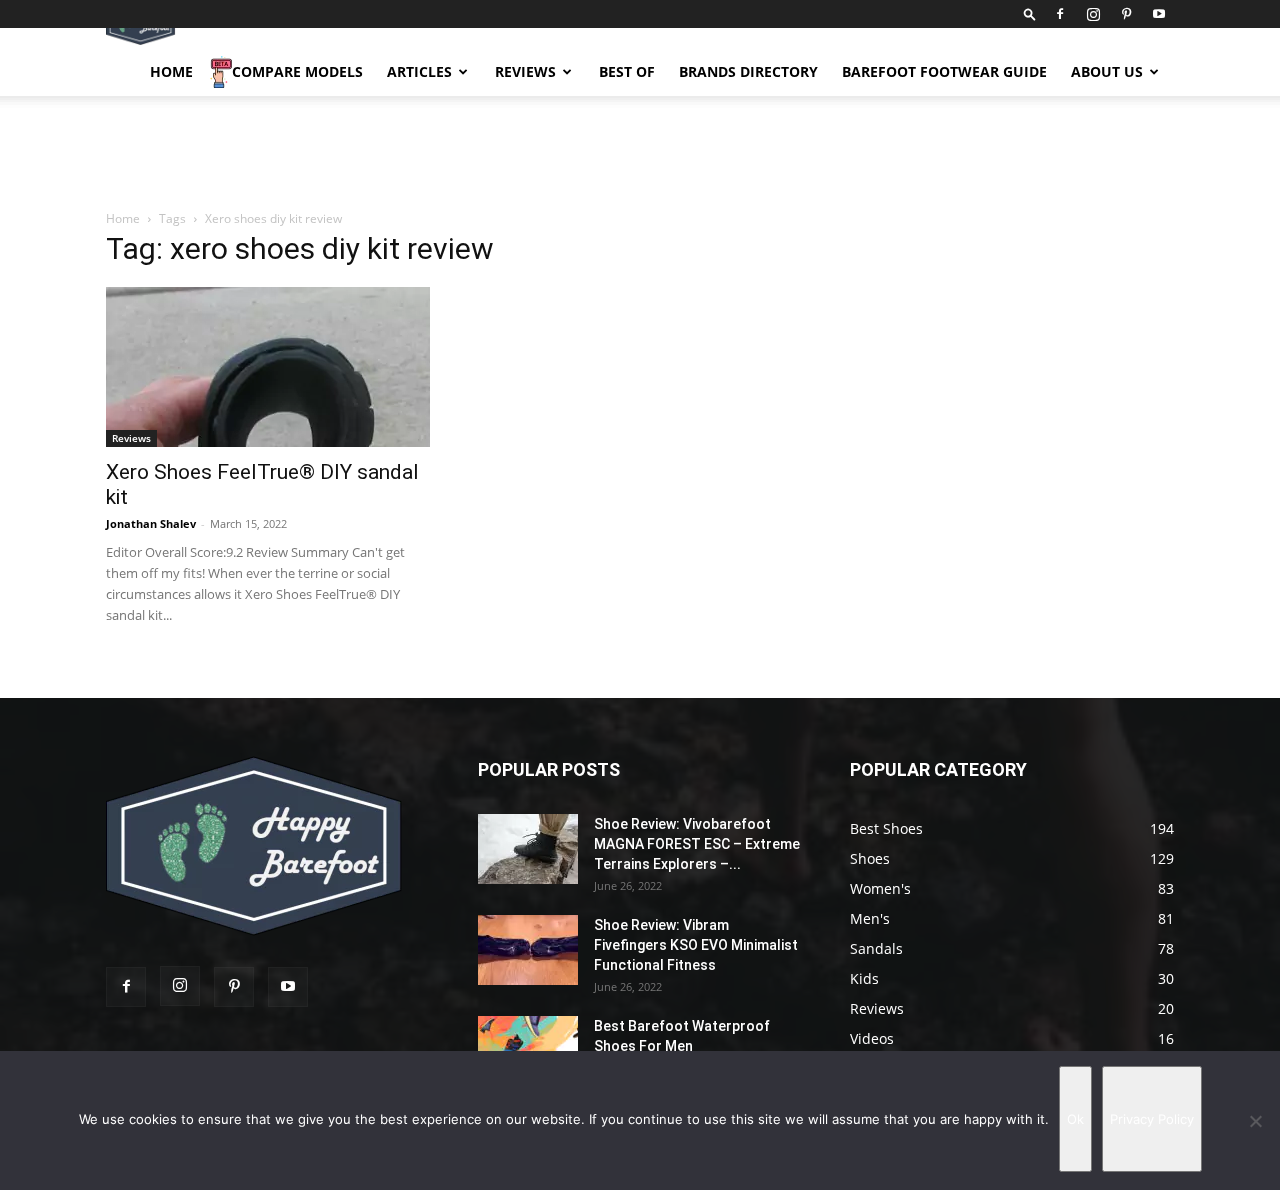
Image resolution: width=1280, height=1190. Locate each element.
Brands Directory (748, 71)
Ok (1075, 1119)
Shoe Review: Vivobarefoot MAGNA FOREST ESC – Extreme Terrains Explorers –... (697, 844)
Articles (419, 71)
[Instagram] (1093, 14)
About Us (1107, 71)
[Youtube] (1159, 14)
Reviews (525, 71)
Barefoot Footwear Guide (944, 71)
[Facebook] (1060, 14)
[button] (1030, 13)
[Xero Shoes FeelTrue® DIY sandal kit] (268, 367)
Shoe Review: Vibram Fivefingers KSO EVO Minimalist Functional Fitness (696, 945)
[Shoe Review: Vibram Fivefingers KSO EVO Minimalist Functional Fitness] (528, 950)
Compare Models (297, 71)
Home (171, 71)
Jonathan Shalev (151, 523)
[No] (1255, 1121)
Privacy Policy (1152, 1119)
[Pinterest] (1126, 14)
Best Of (627, 71)
